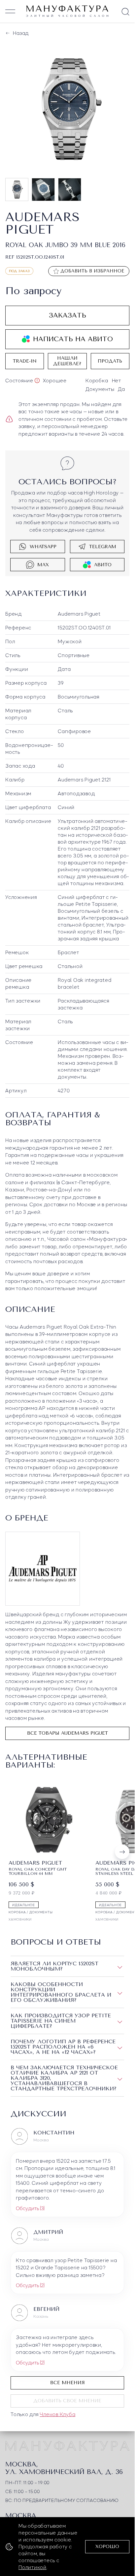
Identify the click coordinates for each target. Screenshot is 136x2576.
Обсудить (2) (30, 2283)
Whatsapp (43, 545)
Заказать (68, 314)
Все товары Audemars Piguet (68, 1732)
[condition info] (37, 379)
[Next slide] (122, 1850)
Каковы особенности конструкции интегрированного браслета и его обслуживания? (61, 1990)
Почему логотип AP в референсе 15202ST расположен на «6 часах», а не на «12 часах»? (63, 2044)
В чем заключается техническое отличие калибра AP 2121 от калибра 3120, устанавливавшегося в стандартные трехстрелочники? (64, 2076)
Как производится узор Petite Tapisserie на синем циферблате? (61, 2018)
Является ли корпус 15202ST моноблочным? (54, 1964)
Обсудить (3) (30, 2206)
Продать (110, 360)
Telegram (103, 545)
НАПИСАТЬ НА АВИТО (73, 338)
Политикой (33, 2567)
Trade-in (25, 360)
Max (43, 563)
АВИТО (103, 563)
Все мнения (68, 2380)
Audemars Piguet (79, 612)
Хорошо (107, 2547)
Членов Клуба (57, 2412)
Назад (21, 33)
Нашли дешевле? (67, 360)
